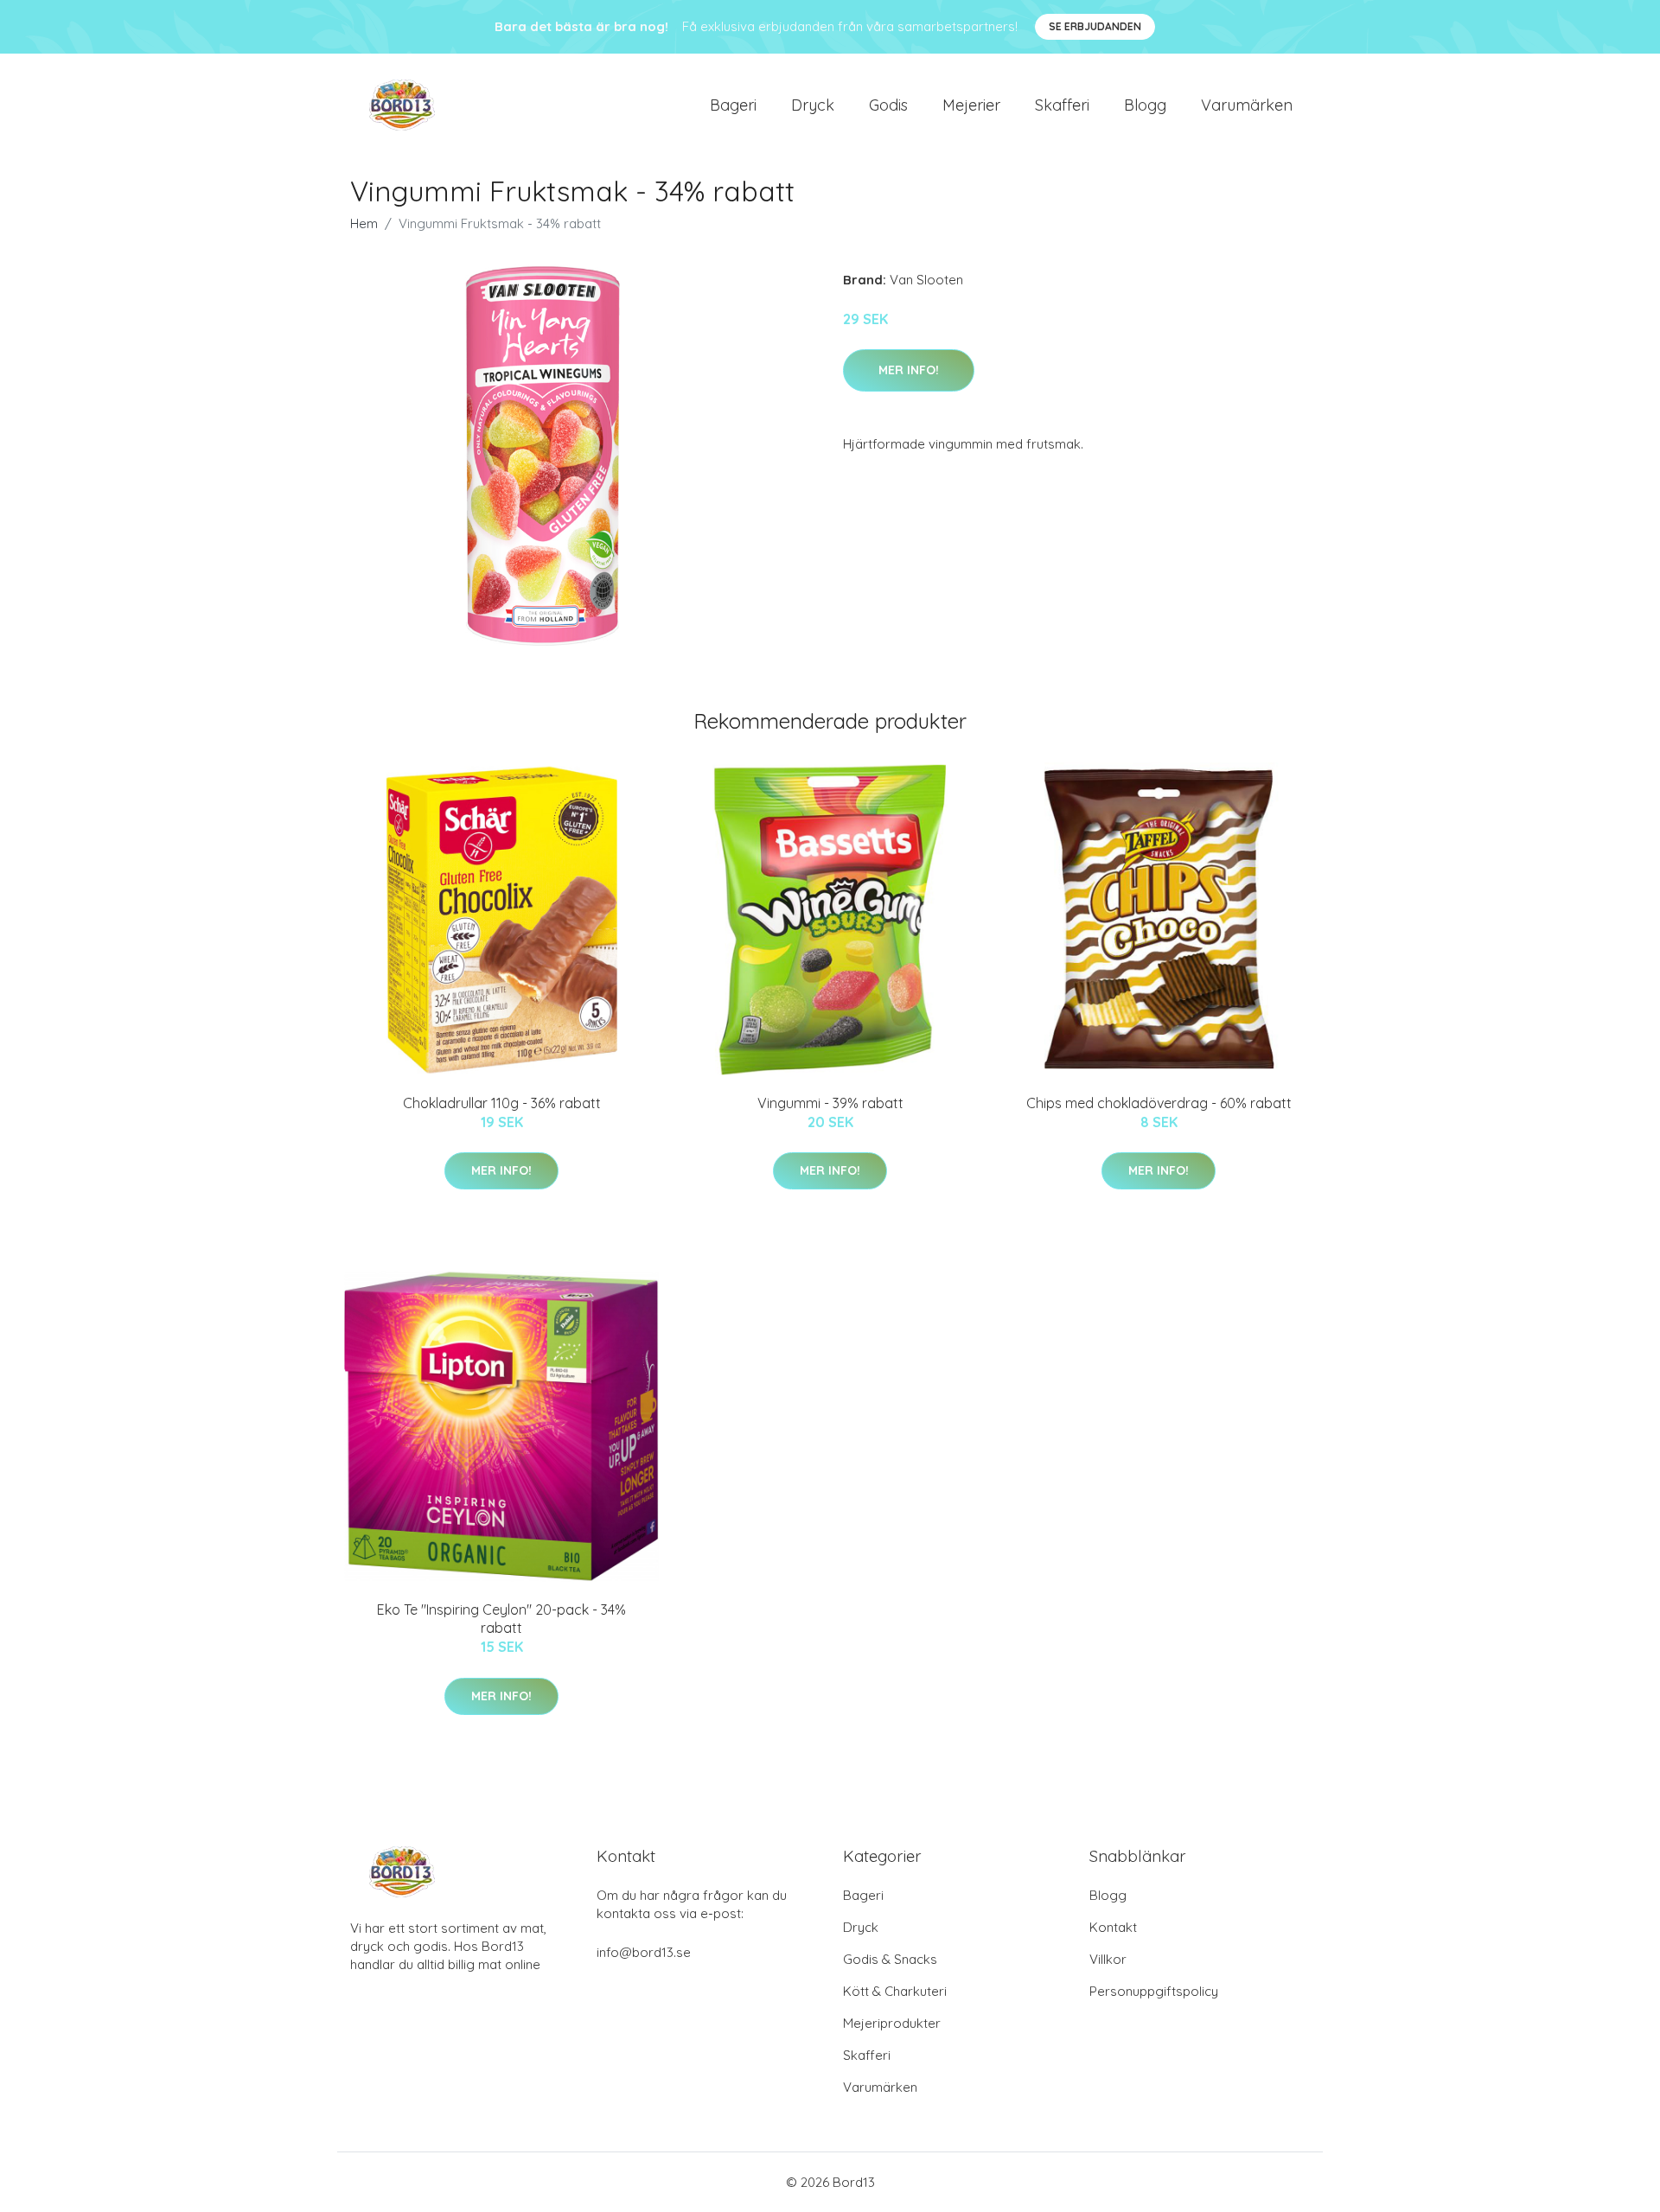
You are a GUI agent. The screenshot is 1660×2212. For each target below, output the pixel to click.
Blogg (1145, 105)
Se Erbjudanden (1095, 26)
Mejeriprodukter (892, 2023)
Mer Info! (909, 370)
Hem (364, 223)
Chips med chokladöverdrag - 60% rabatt (1159, 1103)
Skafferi (1062, 105)
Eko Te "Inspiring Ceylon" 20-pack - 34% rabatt (501, 1619)
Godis (888, 105)
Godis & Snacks (890, 1959)
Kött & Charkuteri (895, 1991)
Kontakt (1113, 1927)
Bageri (733, 105)
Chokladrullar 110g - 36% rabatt (502, 1103)
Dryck (813, 105)
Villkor (1108, 1959)
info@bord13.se (644, 1952)
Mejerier (971, 105)
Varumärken (1247, 105)
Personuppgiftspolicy (1154, 1991)
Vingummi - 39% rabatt (830, 1103)
